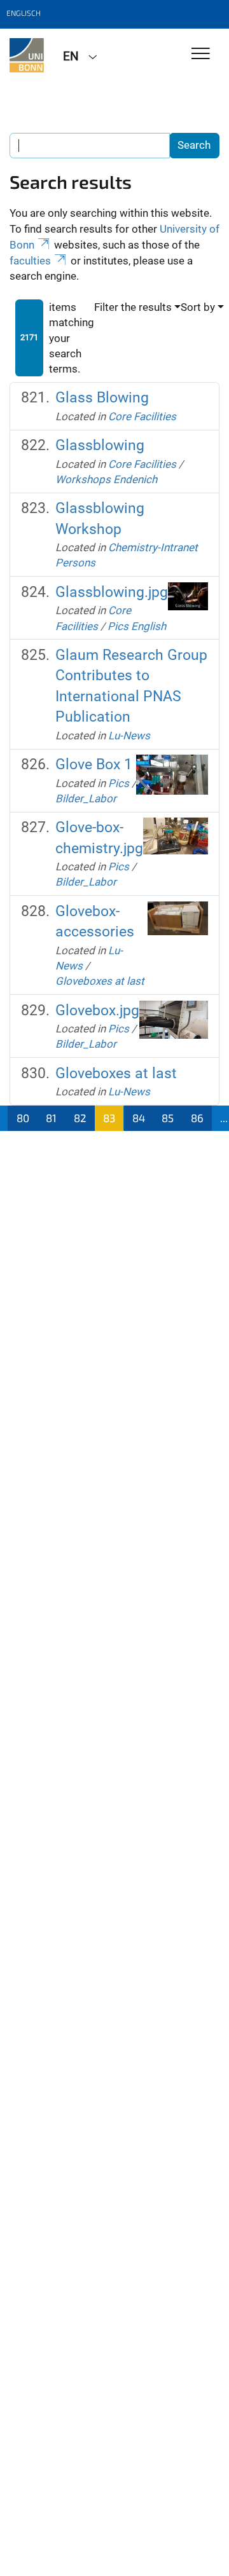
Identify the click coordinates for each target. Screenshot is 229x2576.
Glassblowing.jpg (112, 592)
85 (168, 1118)
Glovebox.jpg (97, 1011)
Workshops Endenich (106, 479)
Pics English (137, 626)
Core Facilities (142, 416)
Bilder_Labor (86, 798)
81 (51, 1118)
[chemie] (27, 55)
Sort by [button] (198, 307)
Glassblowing (100, 445)
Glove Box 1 (94, 764)
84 (139, 1118)
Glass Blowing (102, 398)
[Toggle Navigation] (201, 54)
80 (23, 1118)
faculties (30, 261)
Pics (119, 783)
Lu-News (129, 736)
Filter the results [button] (133, 307)
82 (80, 1118)
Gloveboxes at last (100, 981)
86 (197, 1118)
